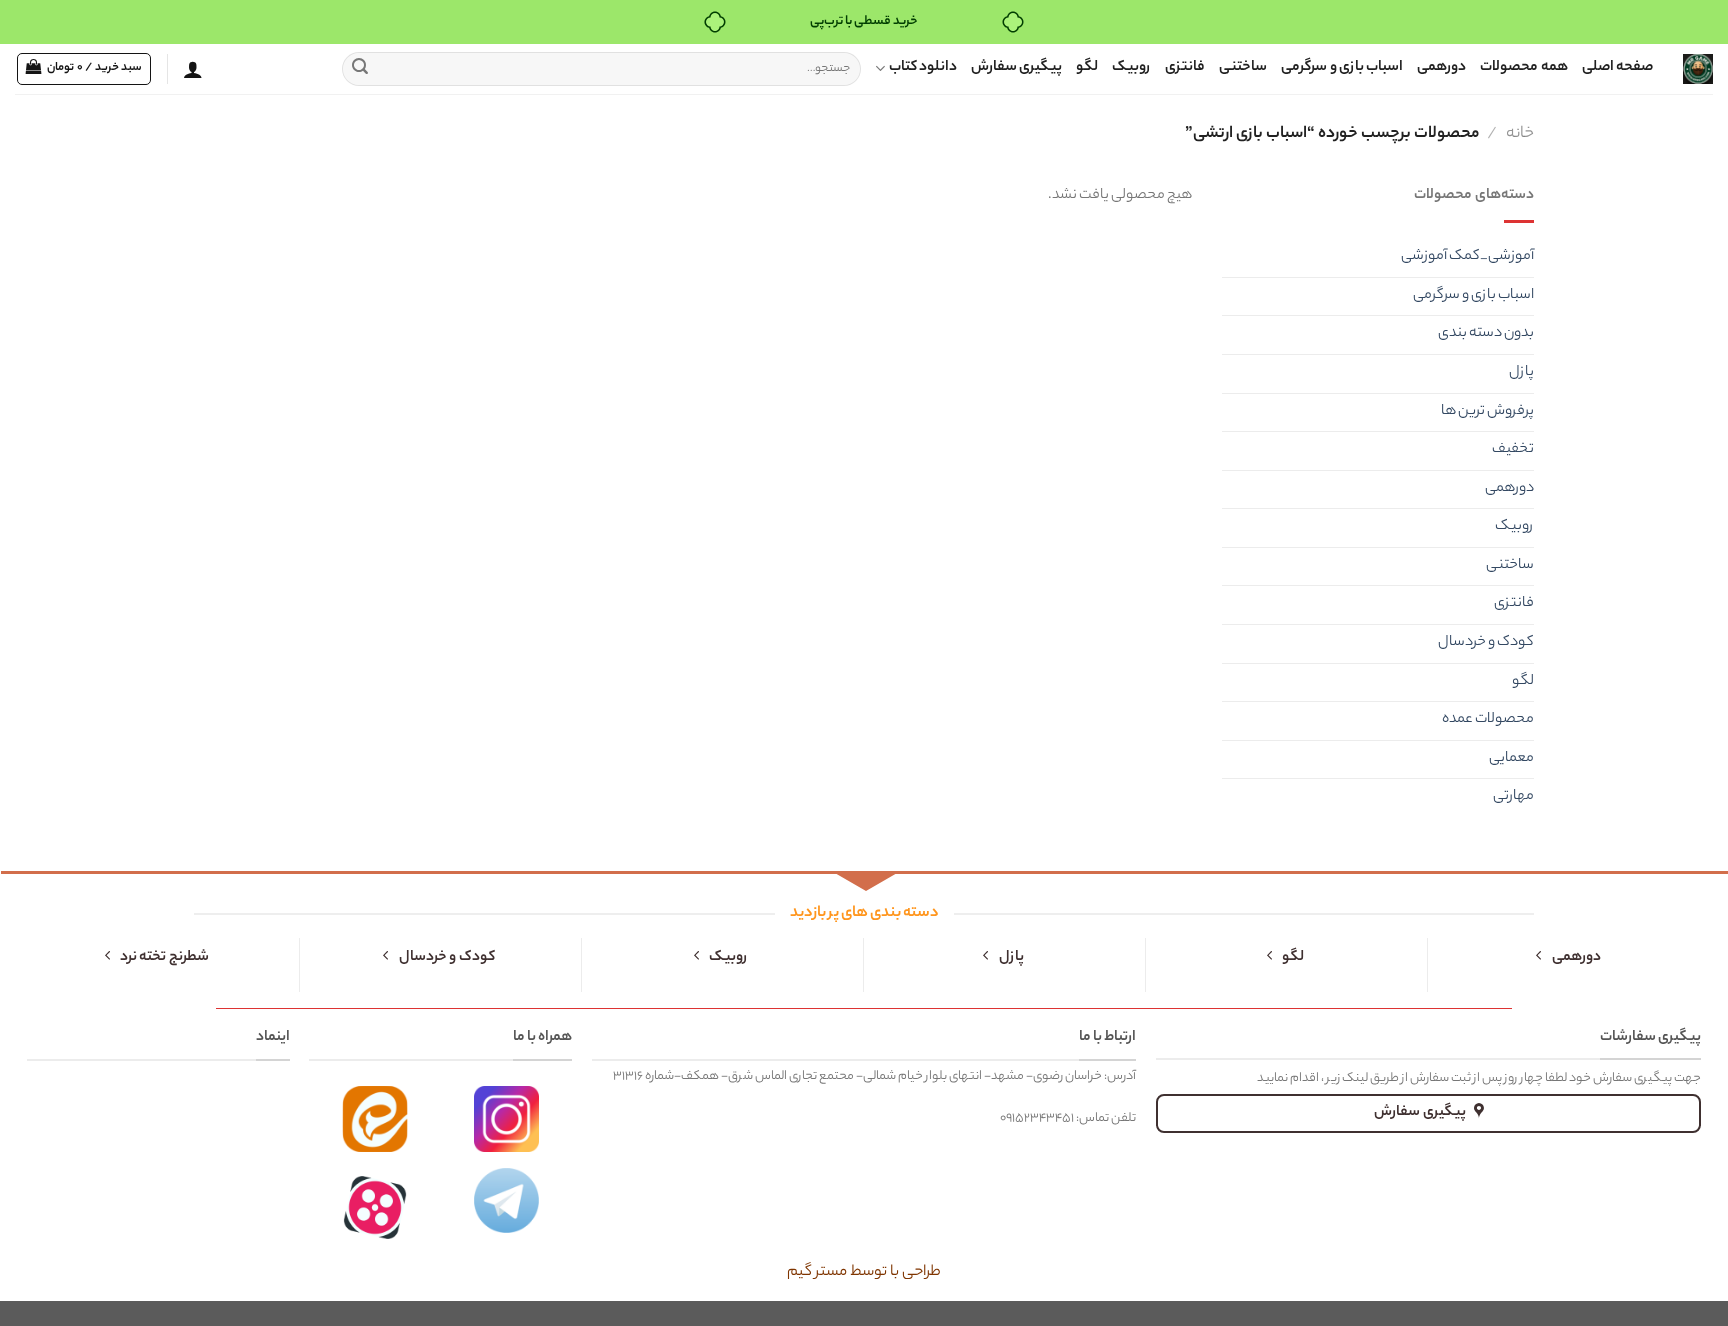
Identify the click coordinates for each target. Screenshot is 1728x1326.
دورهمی (1441, 68)
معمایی (1511, 759)
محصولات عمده (1488, 720)
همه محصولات (1523, 68)
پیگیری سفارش (1016, 68)
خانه (1520, 134)
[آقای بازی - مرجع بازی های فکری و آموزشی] (1698, 69)
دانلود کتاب (923, 68)
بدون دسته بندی (1486, 334)
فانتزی (1185, 68)
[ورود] (193, 69)
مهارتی (1513, 797)
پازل (1521, 373)
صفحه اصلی (1617, 68)
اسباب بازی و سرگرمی (1342, 68)
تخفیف (1513, 450)
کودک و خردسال (1486, 643)
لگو (1087, 68)
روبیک (1131, 68)
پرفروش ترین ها (1487, 412)
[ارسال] (360, 69)
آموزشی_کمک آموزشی (1467, 257)
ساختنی (1243, 68)
